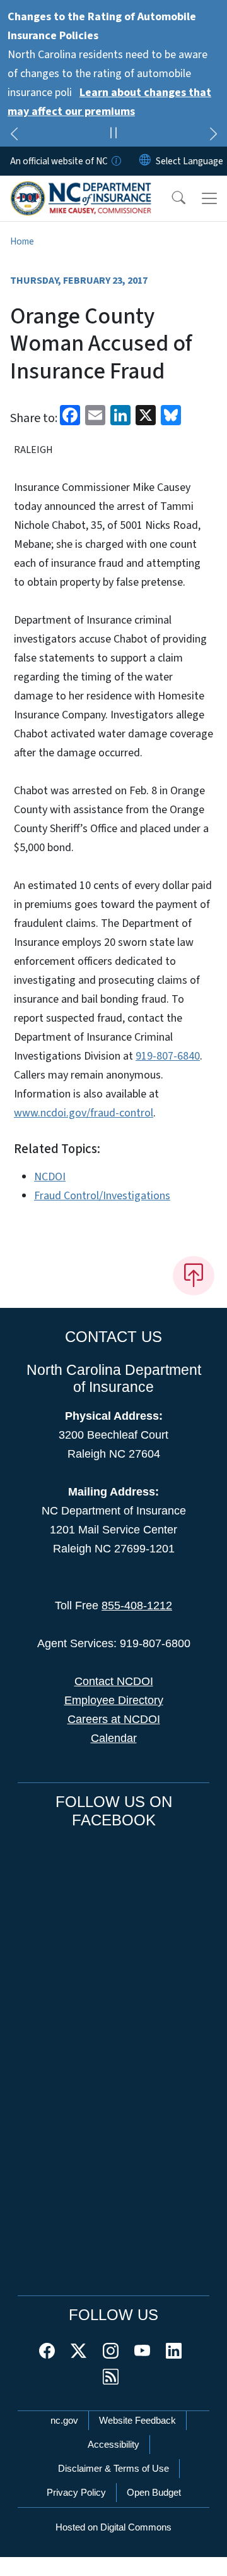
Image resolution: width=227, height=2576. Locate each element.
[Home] (81, 190)
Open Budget (154, 2492)
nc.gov (64, 2420)
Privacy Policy (76, 2492)
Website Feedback (137, 2420)
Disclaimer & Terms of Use (113, 2468)
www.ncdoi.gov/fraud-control (84, 1113)
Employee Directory (114, 1700)
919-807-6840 (168, 1056)
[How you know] (115, 161)
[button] (170, 198)
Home (22, 241)
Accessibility (113, 2444)
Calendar (114, 1738)
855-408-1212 (137, 1605)
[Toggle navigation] (209, 198)
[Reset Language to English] (145, 161)
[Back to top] (194, 1276)
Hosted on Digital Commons (113, 2527)
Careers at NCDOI (114, 1719)
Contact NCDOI (114, 1681)
